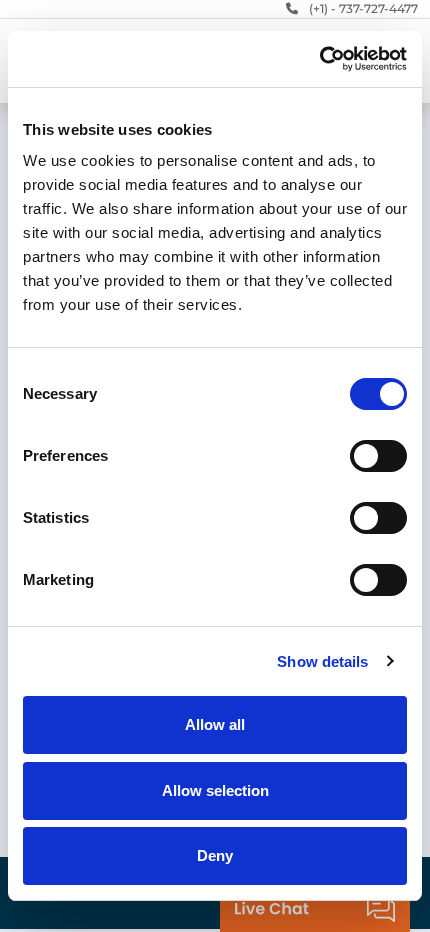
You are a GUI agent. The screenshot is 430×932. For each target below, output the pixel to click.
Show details (322, 661)
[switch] (378, 456)
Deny (215, 855)
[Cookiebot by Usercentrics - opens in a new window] (319, 59)
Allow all (215, 724)
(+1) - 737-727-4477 (363, 8)
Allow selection (215, 790)
